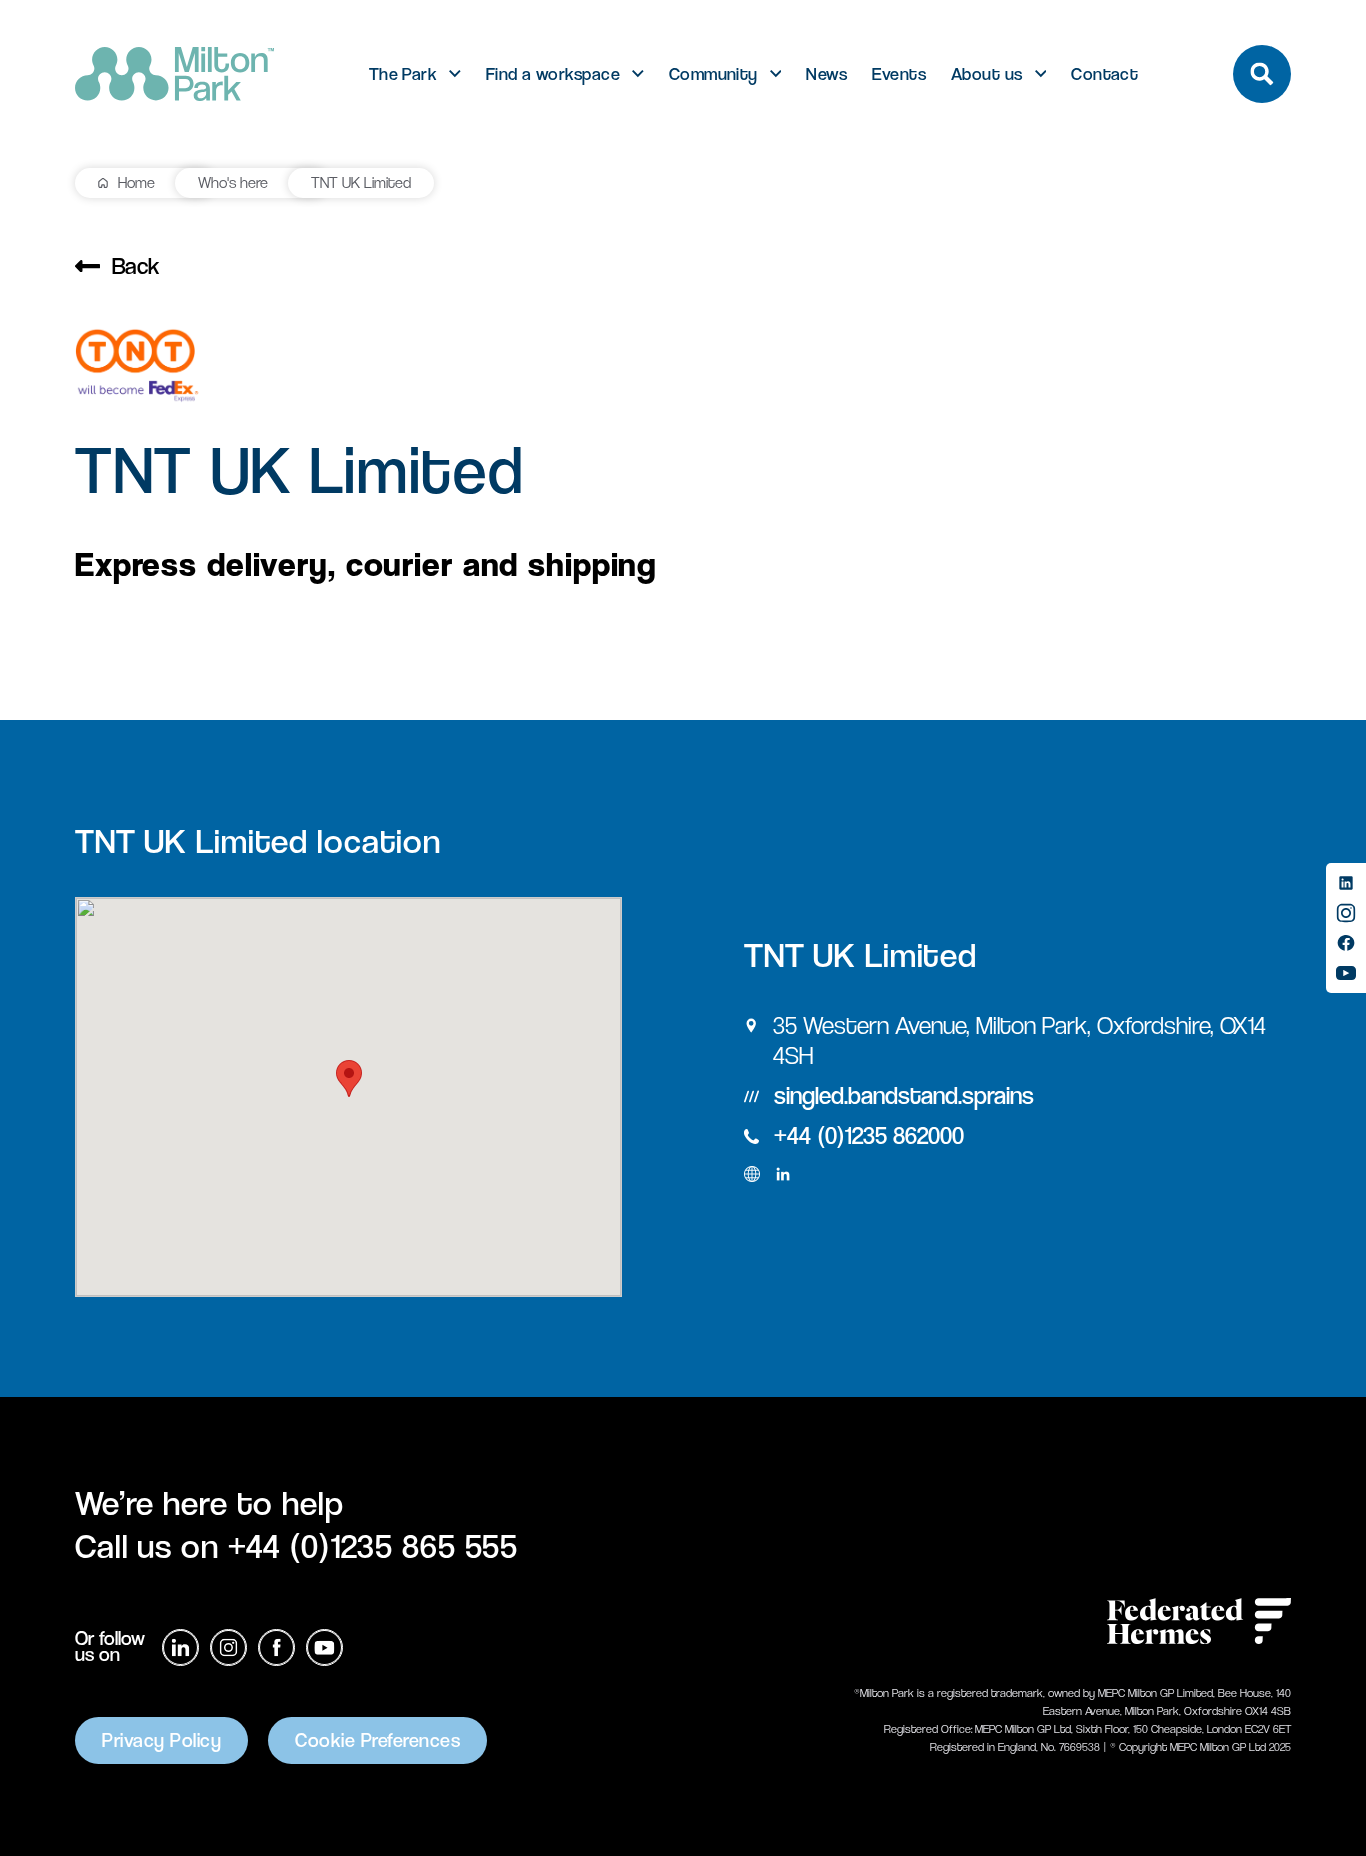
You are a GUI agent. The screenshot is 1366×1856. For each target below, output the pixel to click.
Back (135, 266)
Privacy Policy (161, 1740)
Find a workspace (553, 74)
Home (136, 182)
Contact (1104, 74)
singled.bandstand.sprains (904, 1095)
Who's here (233, 182)
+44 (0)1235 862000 (869, 1135)
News (826, 74)
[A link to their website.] (752, 1174)
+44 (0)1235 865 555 (373, 1546)
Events (899, 74)
